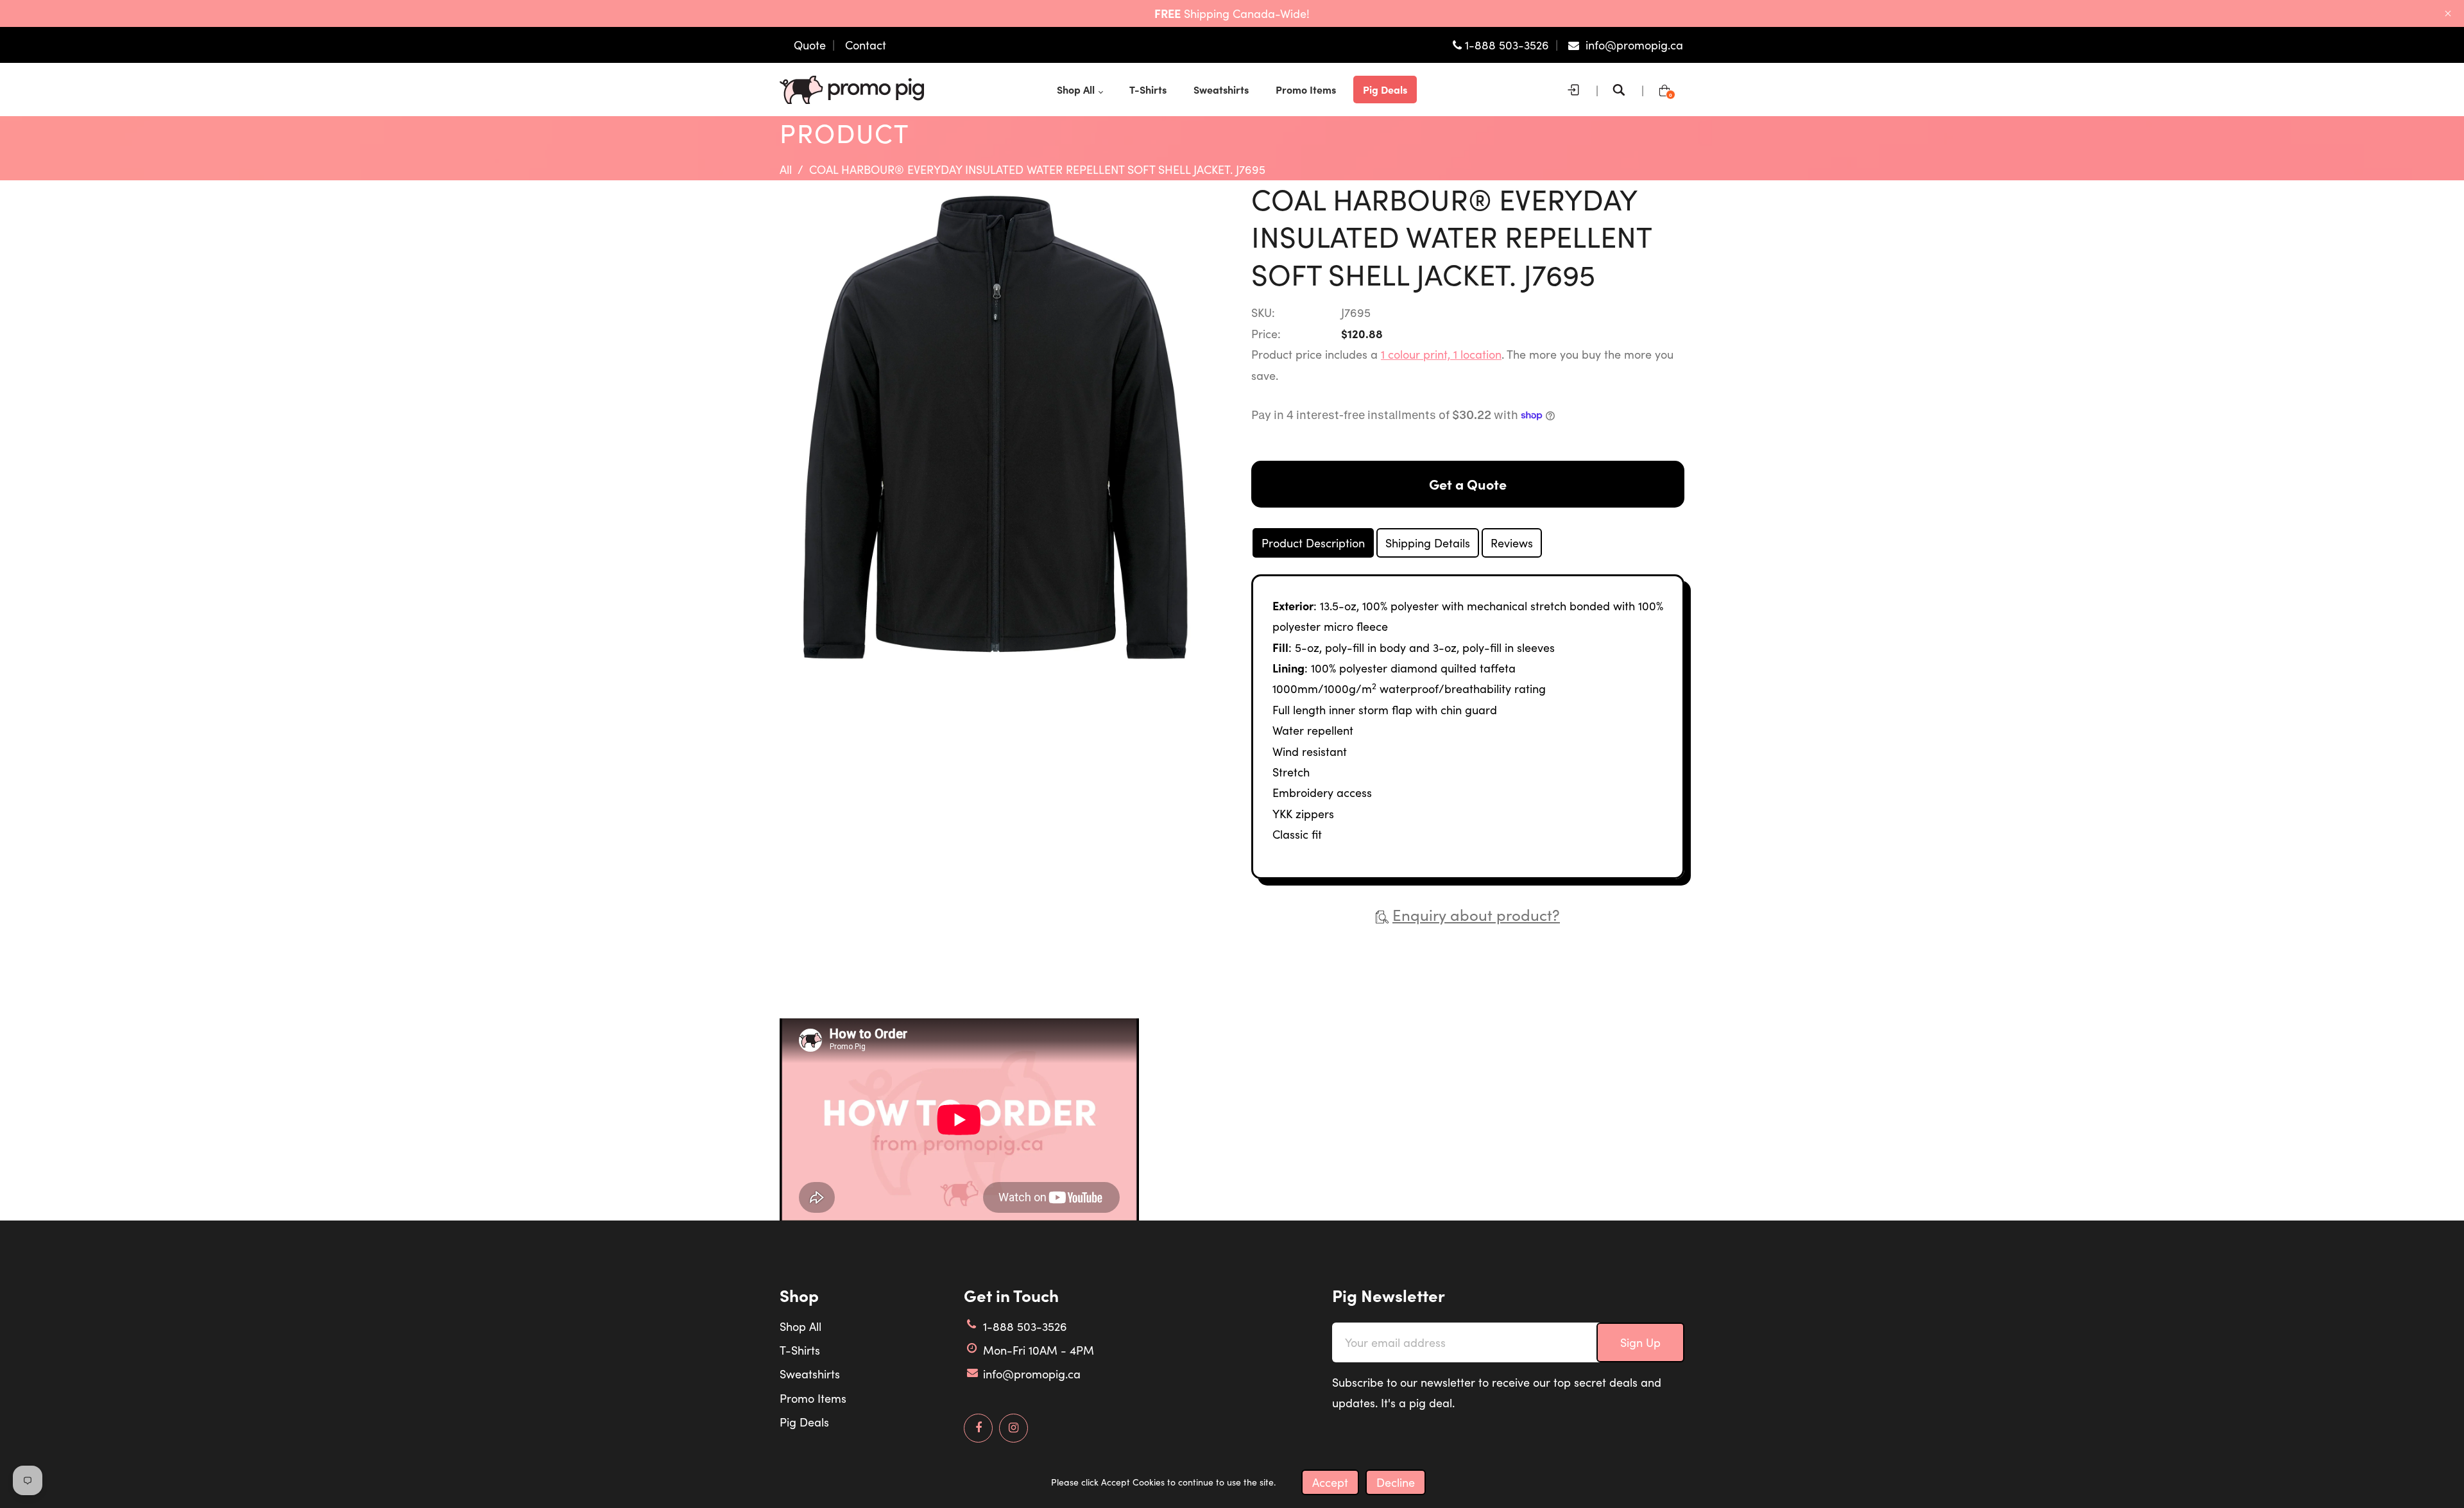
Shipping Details (1428, 543)
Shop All (800, 1326)
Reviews (1512, 543)
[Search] (1622, 90)
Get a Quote (1468, 484)
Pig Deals (804, 1422)
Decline (1396, 1482)
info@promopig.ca (1032, 1374)
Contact (866, 45)
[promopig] (852, 88)
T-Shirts (800, 1350)
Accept (1330, 1482)
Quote (810, 45)
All (786, 169)
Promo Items (813, 1398)
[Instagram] (1014, 1428)
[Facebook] (978, 1428)
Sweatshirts (810, 1374)
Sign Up (1640, 1342)
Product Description (1313, 543)
